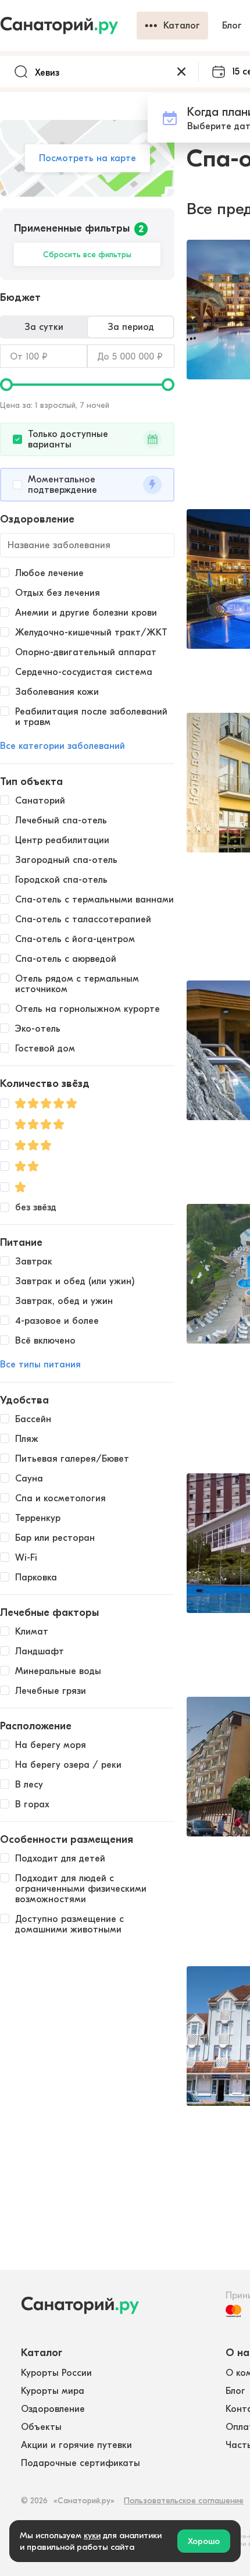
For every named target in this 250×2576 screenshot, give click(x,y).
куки (92, 2535)
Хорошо (204, 2541)
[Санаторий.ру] (68, 26)
